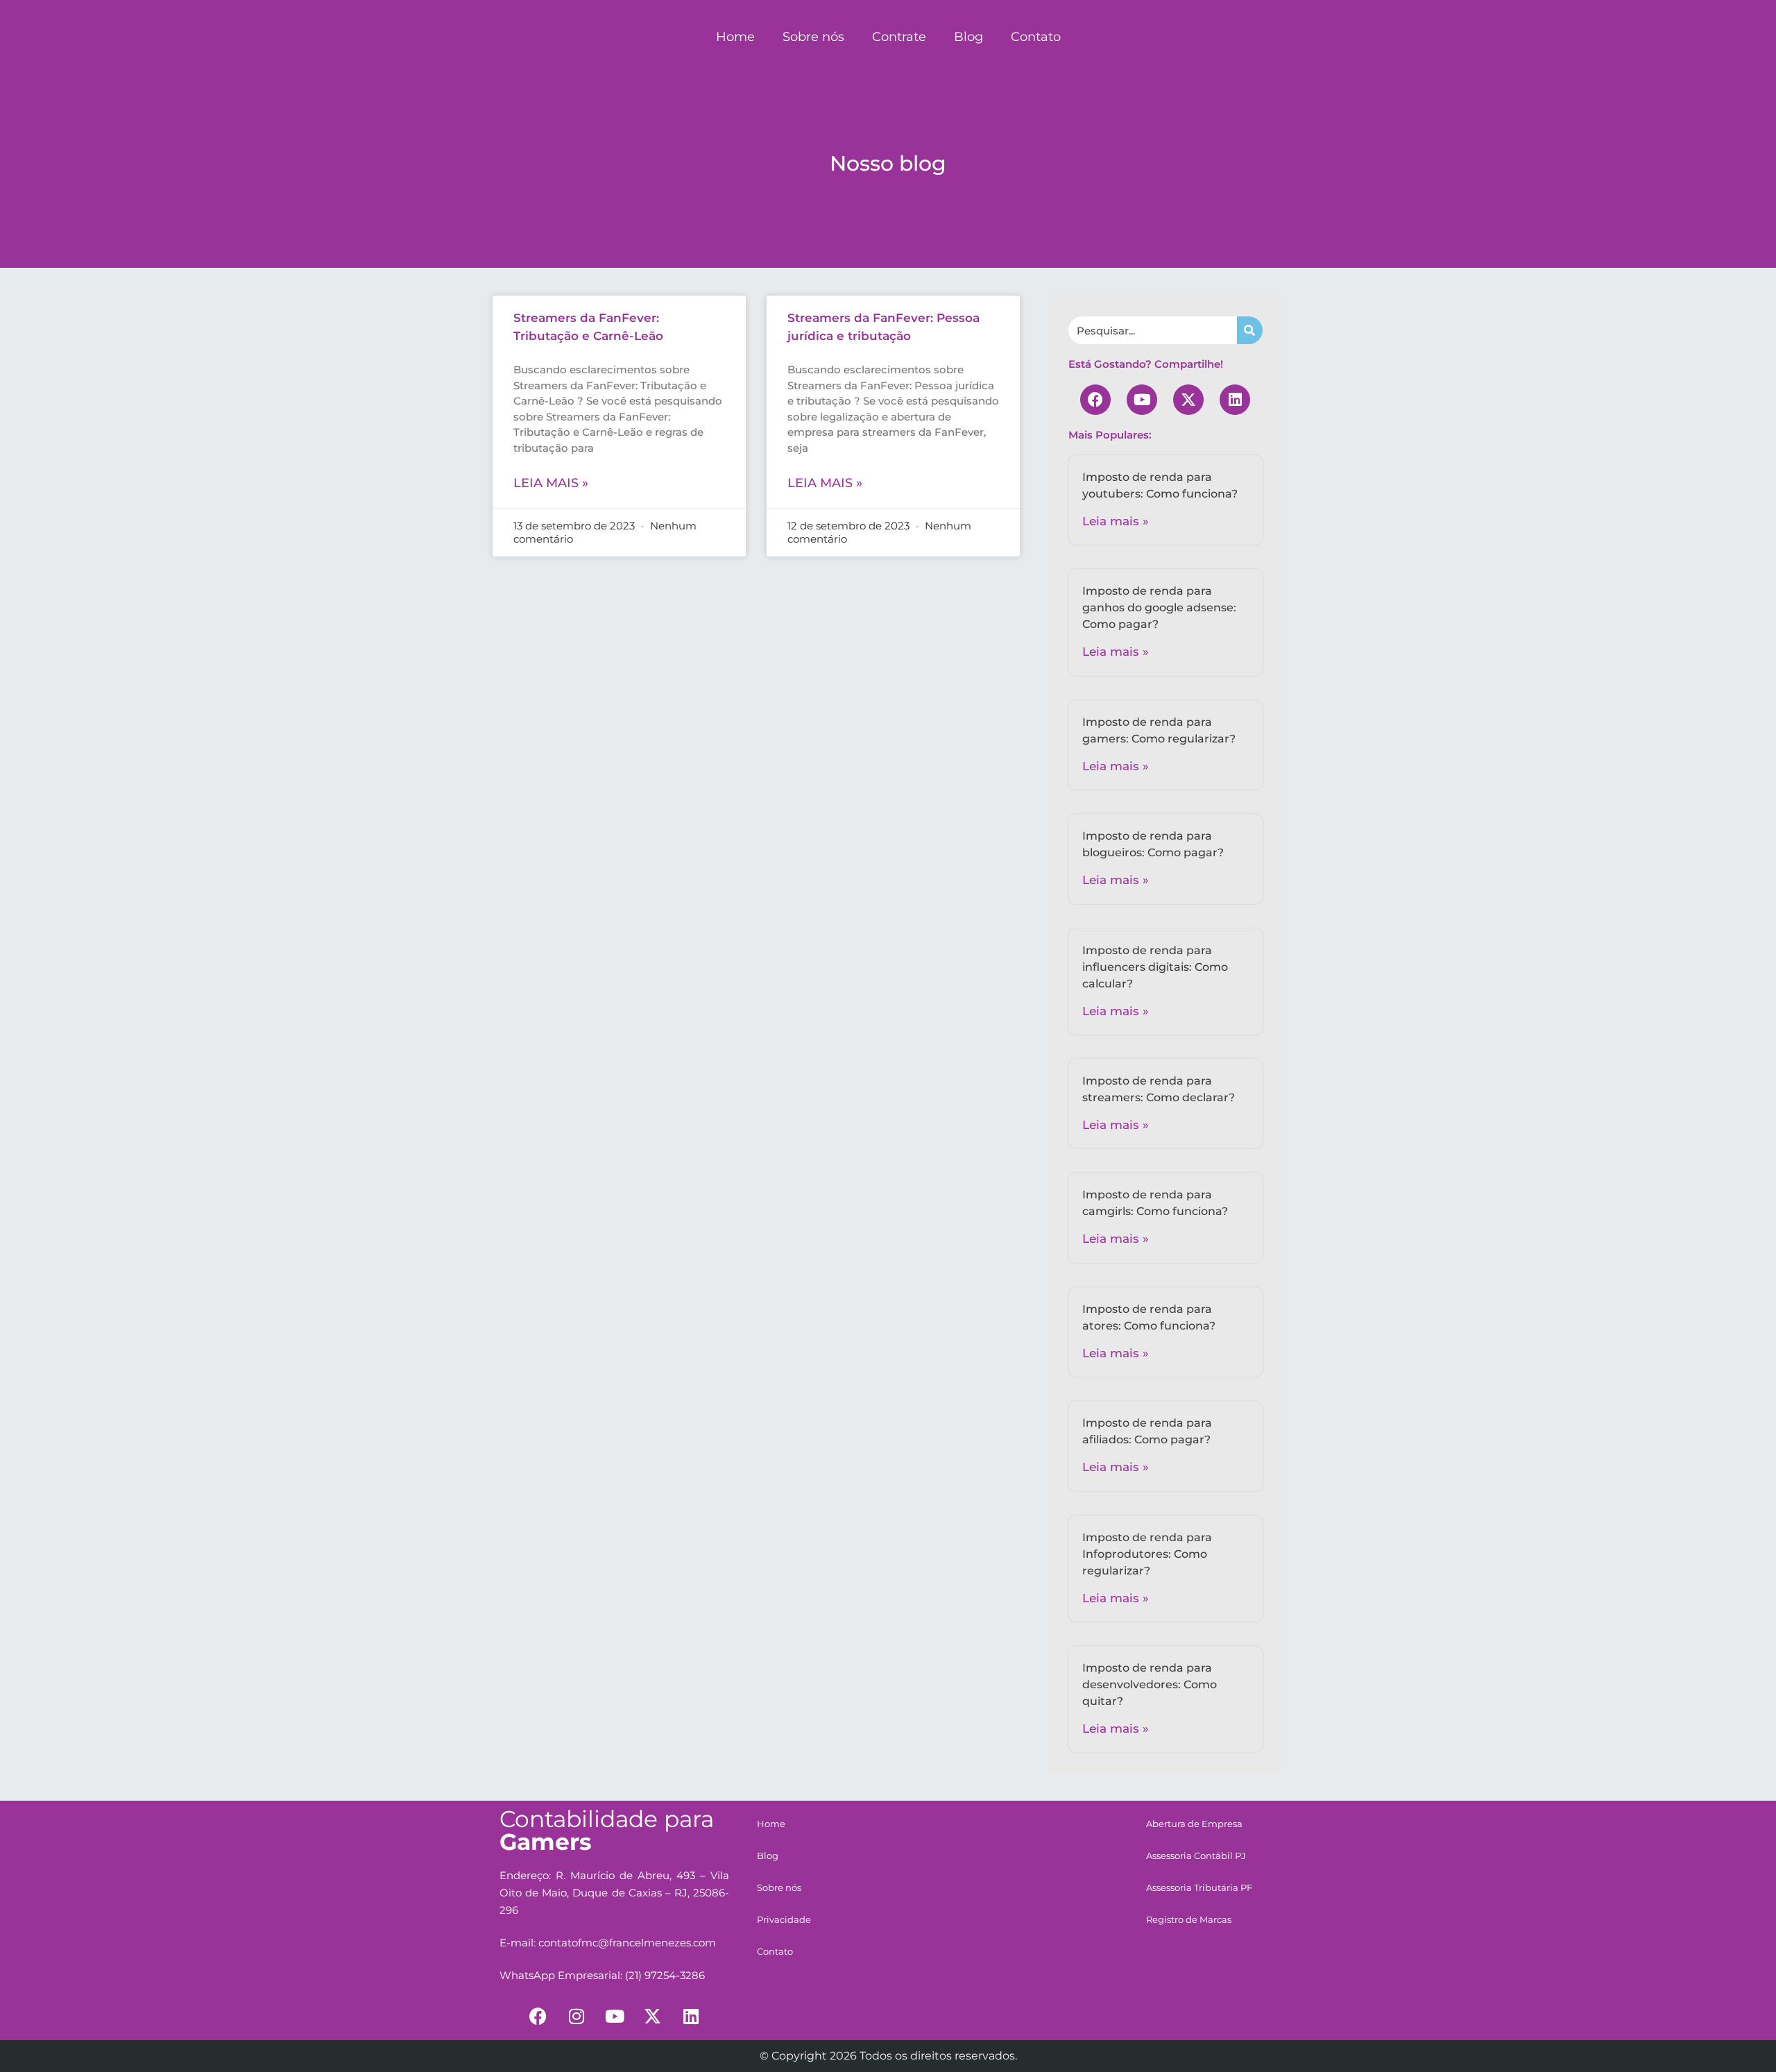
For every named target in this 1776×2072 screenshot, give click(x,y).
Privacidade (784, 1919)
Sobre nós (813, 37)
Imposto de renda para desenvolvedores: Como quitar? (1150, 1684)
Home (735, 37)
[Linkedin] (1235, 400)
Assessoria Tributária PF (1199, 1887)
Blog (968, 37)
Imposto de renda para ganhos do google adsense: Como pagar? (1159, 608)
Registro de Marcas (1189, 1919)
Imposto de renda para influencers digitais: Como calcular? (1155, 967)
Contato (1036, 37)
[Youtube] (1142, 400)
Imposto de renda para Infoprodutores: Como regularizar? (1147, 1554)
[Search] (1250, 330)
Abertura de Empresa (1194, 1824)
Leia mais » (551, 483)
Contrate (899, 37)
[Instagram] (577, 2016)
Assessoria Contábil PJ (1196, 1856)
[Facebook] (1095, 400)
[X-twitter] (1188, 400)
